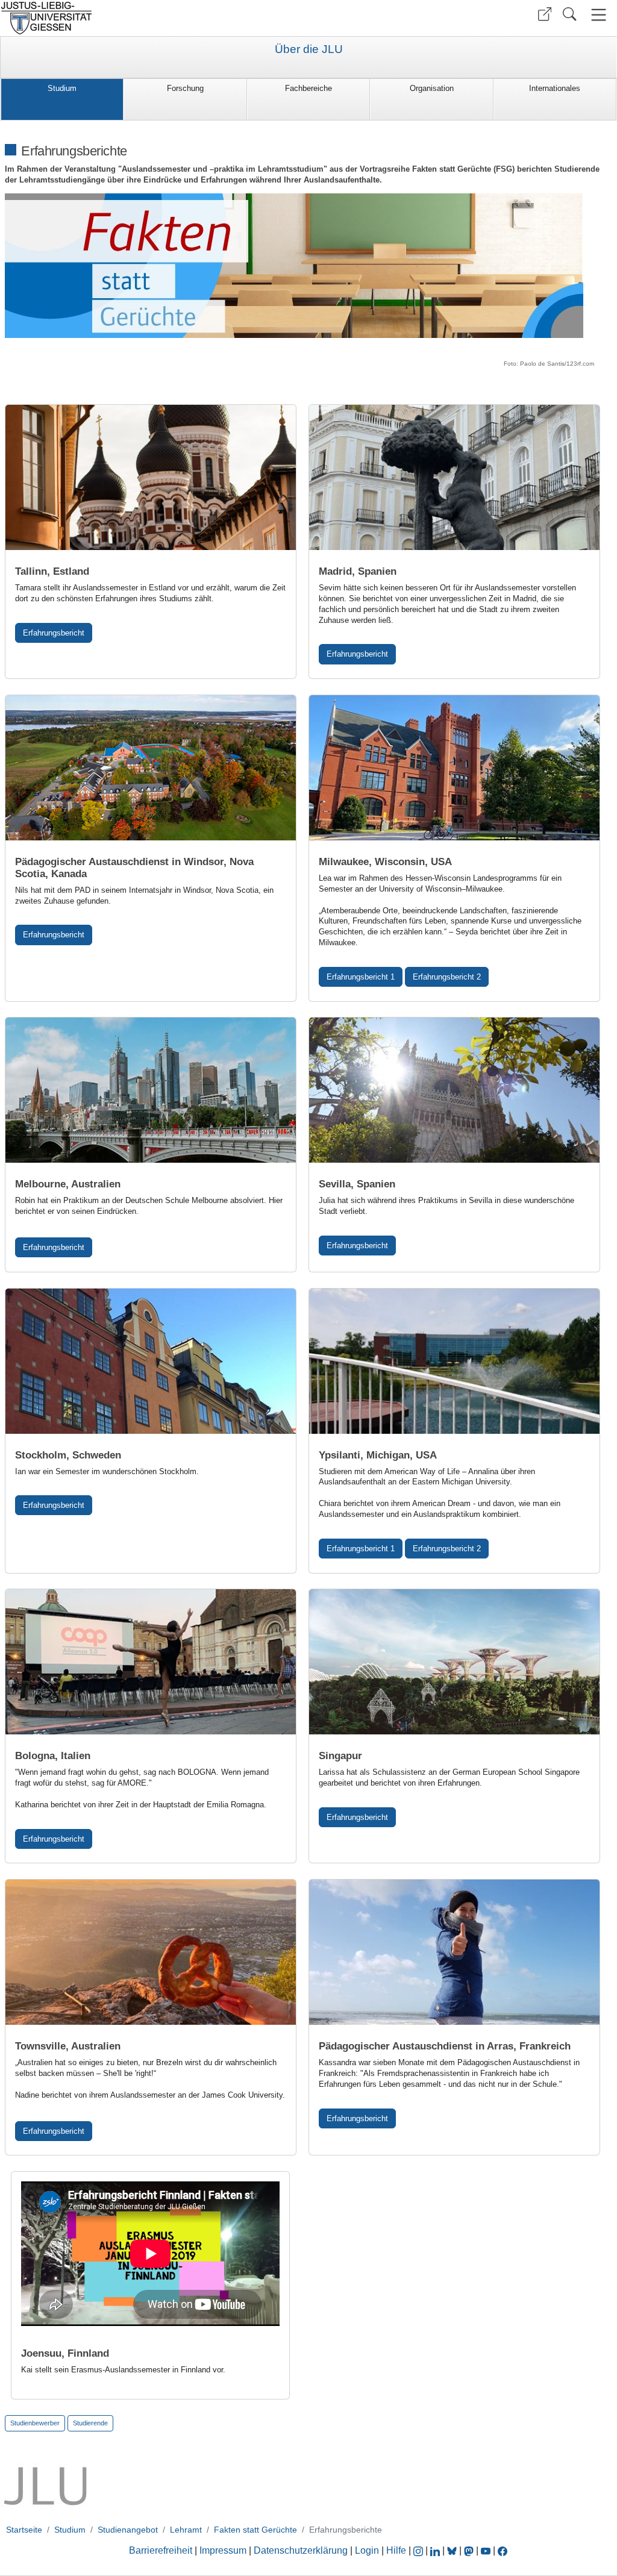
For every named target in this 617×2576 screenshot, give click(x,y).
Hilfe (396, 2550)
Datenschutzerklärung (301, 2550)
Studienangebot (128, 2530)
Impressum (223, 2550)
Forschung (185, 88)
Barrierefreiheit (161, 2550)
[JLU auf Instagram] (419, 2550)
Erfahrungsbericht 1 (361, 977)
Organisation (432, 88)
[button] (545, 14)
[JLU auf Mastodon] (470, 2550)
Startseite (24, 2530)
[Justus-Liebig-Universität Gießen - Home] (153, 18)
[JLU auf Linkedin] (436, 2550)
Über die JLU (309, 49)
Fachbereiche (308, 88)
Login (368, 2550)
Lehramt (186, 2530)
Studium (62, 88)
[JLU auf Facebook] (503, 2550)
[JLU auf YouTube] (486, 2550)
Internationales (555, 88)
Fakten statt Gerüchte (255, 2530)
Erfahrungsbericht (54, 633)
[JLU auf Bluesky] (453, 2550)
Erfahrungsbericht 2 (447, 977)
